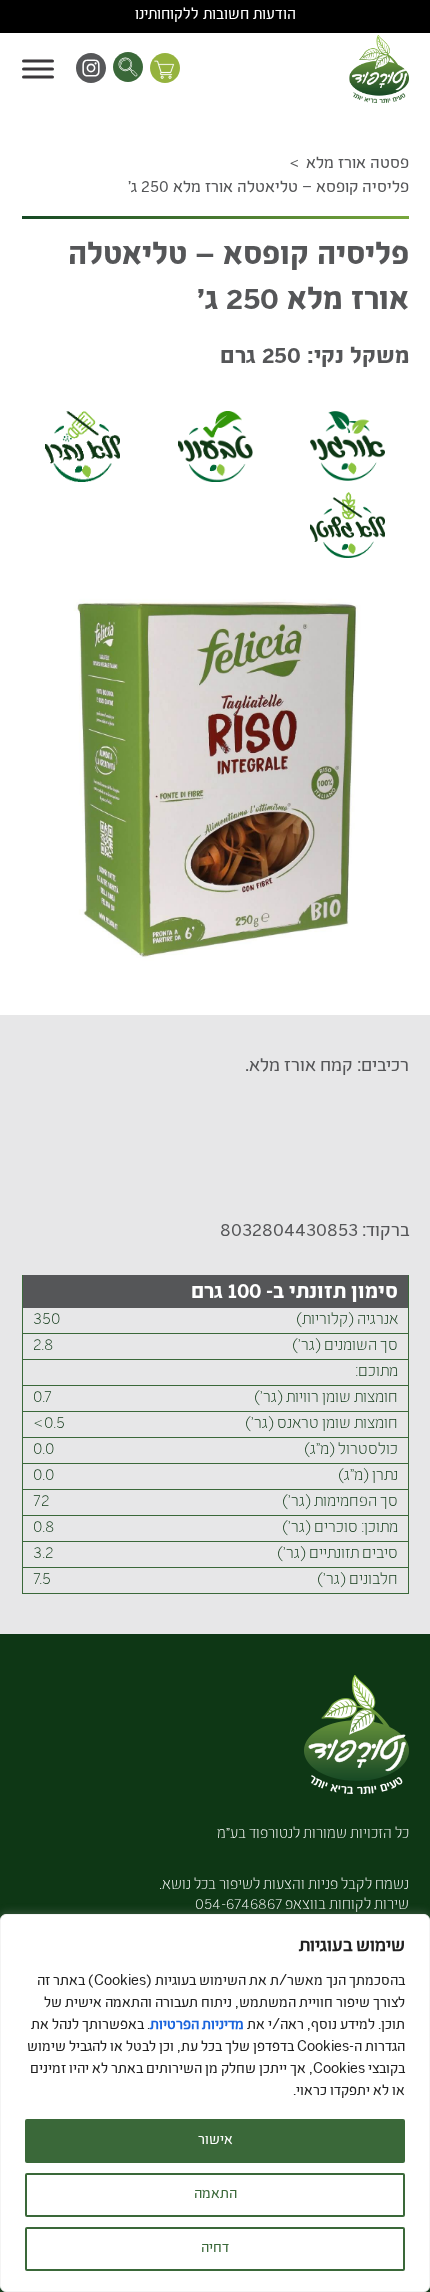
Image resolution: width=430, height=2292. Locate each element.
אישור (215, 2141)
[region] (215, 2103)
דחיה (215, 2249)
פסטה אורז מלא (357, 164)
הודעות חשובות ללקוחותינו (215, 16)
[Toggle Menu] (38, 68)
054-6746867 (238, 1905)
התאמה (215, 2195)
